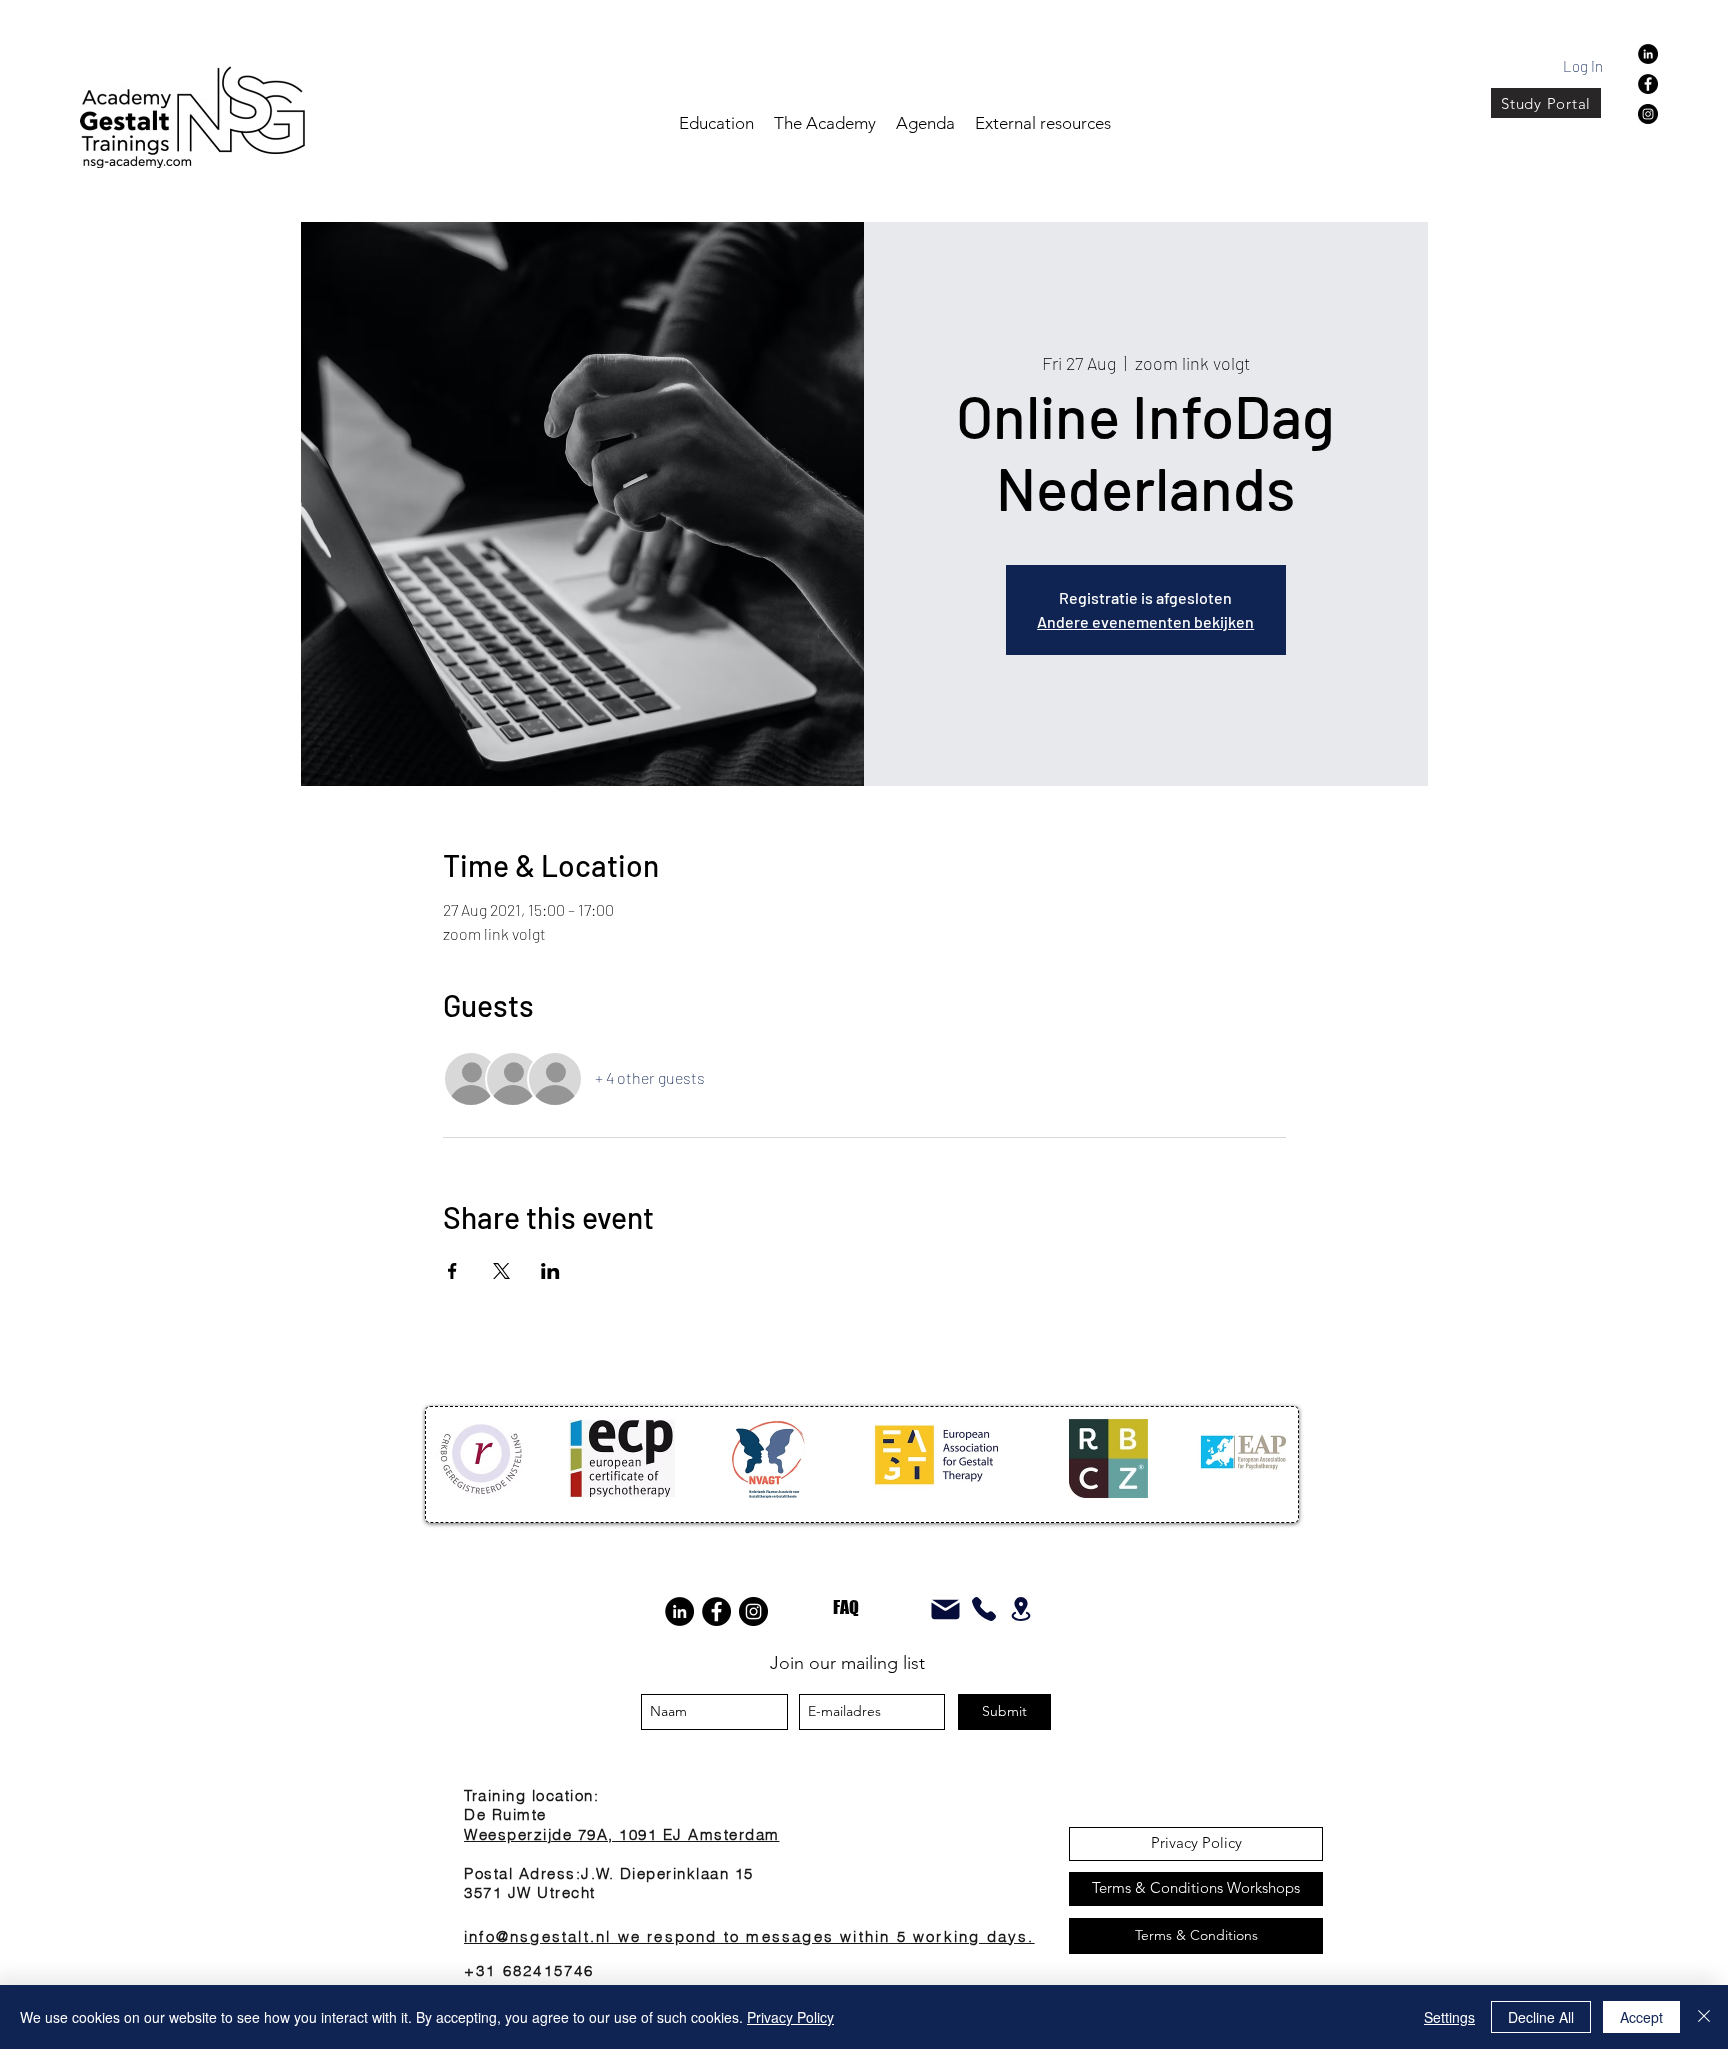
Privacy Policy (790, 2017)
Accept (1641, 2017)
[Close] (1704, 2017)
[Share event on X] (501, 1271)
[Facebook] (1648, 84)
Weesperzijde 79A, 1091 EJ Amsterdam (622, 1834)
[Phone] (984, 1609)
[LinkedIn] (679, 1611)
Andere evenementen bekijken (1145, 621)
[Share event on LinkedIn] (550, 1271)
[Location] (1021, 1609)
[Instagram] (1648, 114)
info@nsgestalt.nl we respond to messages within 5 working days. (749, 1936)
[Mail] (945, 1609)
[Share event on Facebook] (452, 1271)
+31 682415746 (529, 1970)
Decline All (1541, 2017)
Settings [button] (1449, 2017)
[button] (925, 123)
